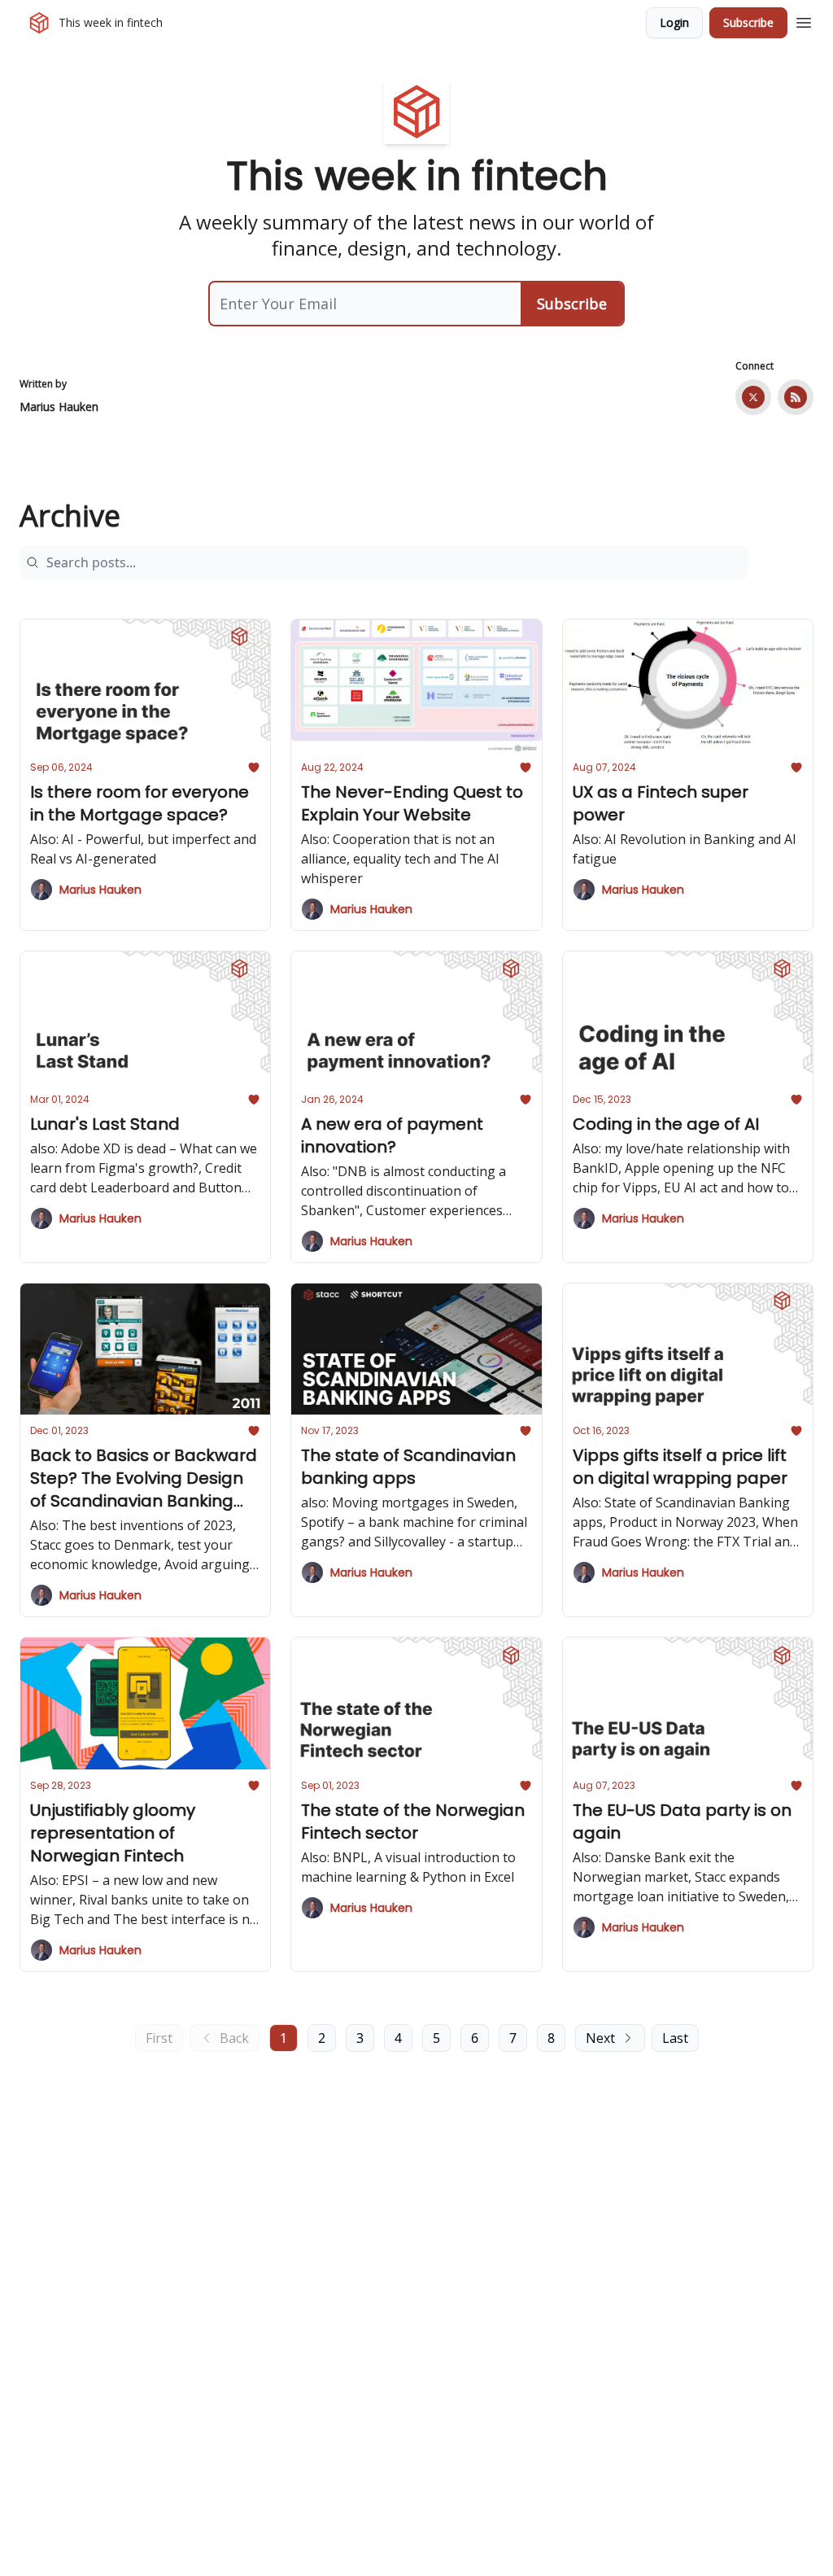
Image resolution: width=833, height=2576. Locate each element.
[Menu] (804, 20)
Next (600, 2038)
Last (675, 2038)
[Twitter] (753, 397)
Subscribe (748, 22)
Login (674, 22)
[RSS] (796, 397)
